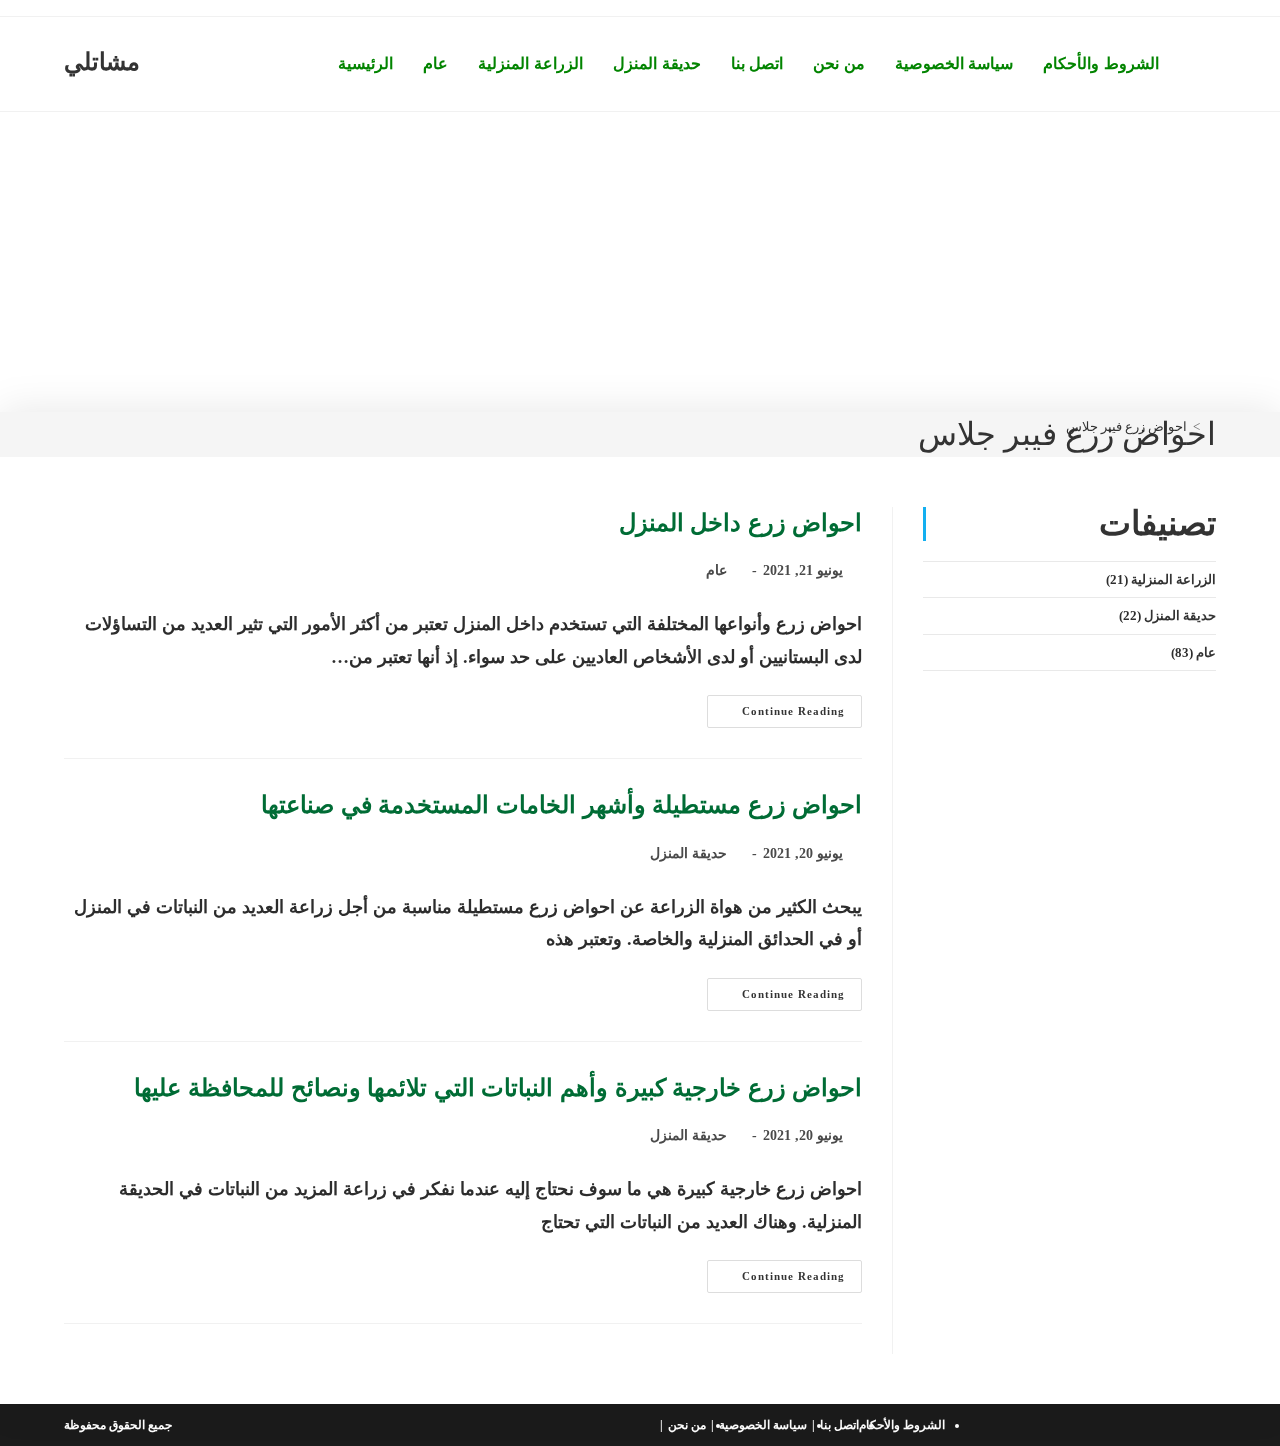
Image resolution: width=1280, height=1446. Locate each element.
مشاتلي (102, 62)
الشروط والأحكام (902, 1425)
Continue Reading (776, 716)
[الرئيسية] (1211, 426)
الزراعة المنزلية (1173, 579)
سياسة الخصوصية (763, 1425)
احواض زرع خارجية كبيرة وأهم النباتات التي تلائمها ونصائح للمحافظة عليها (498, 1088)
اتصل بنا (839, 1425)
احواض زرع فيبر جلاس (1126, 426)
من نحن (687, 1425)
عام (716, 570)
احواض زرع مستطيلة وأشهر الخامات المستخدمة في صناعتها (561, 805)
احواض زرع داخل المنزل (741, 523)
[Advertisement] (640, 262)
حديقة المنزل (688, 853)
